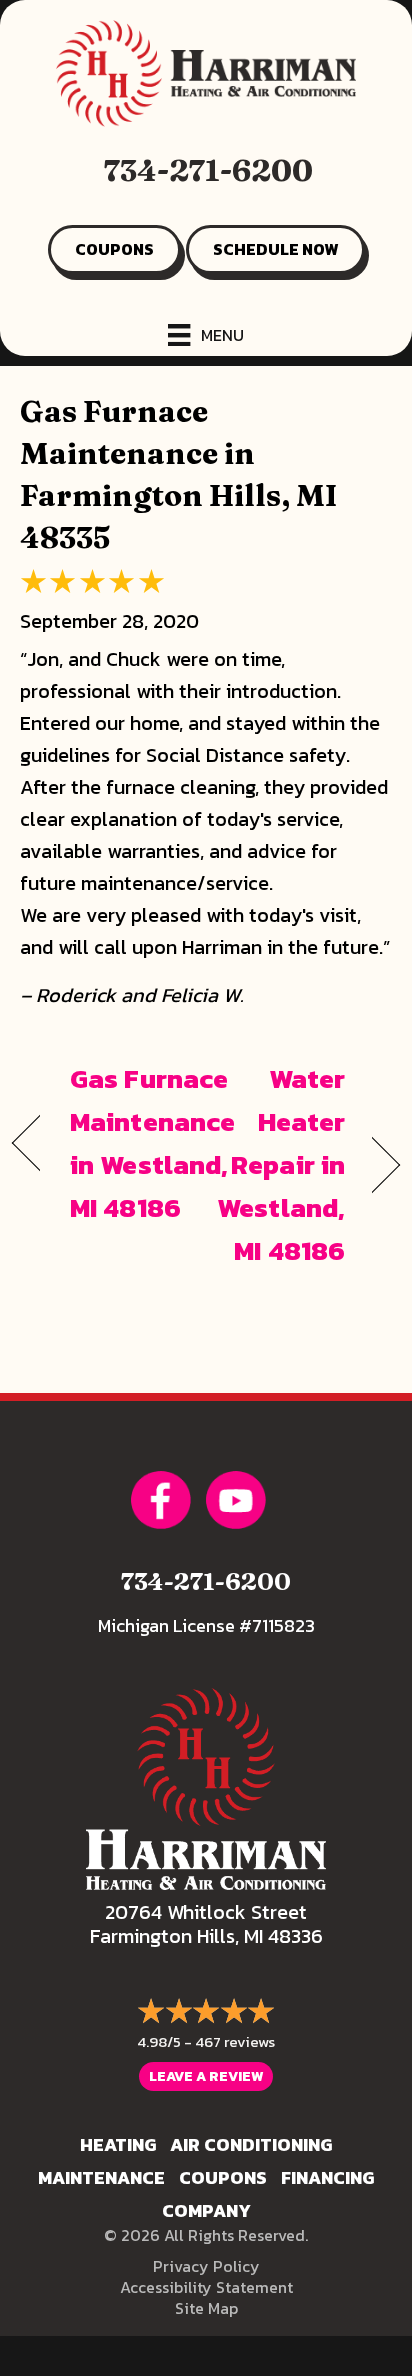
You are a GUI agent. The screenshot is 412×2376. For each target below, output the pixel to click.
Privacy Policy (206, 2266)
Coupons (223, 2177)
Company (206, 2210)
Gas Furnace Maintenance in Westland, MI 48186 (152, 1143)
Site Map (206, 2308)
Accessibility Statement (206, 2287)
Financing (327, 2177)
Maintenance (101, 2177)
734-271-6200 (208, 170)
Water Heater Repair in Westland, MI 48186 (281, 1165)
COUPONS (114, 249)
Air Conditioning (251, 2144)
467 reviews (235, 2041)
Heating (118, 2144)
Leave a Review (206, 2076)
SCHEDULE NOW (275, 249)
